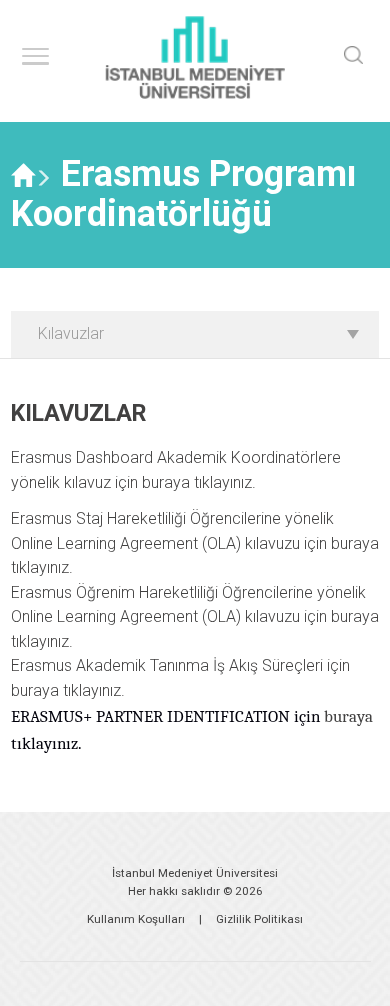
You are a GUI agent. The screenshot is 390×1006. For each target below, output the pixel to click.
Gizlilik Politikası (259, 919)
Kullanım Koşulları (136, 919)
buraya (166, 482)
